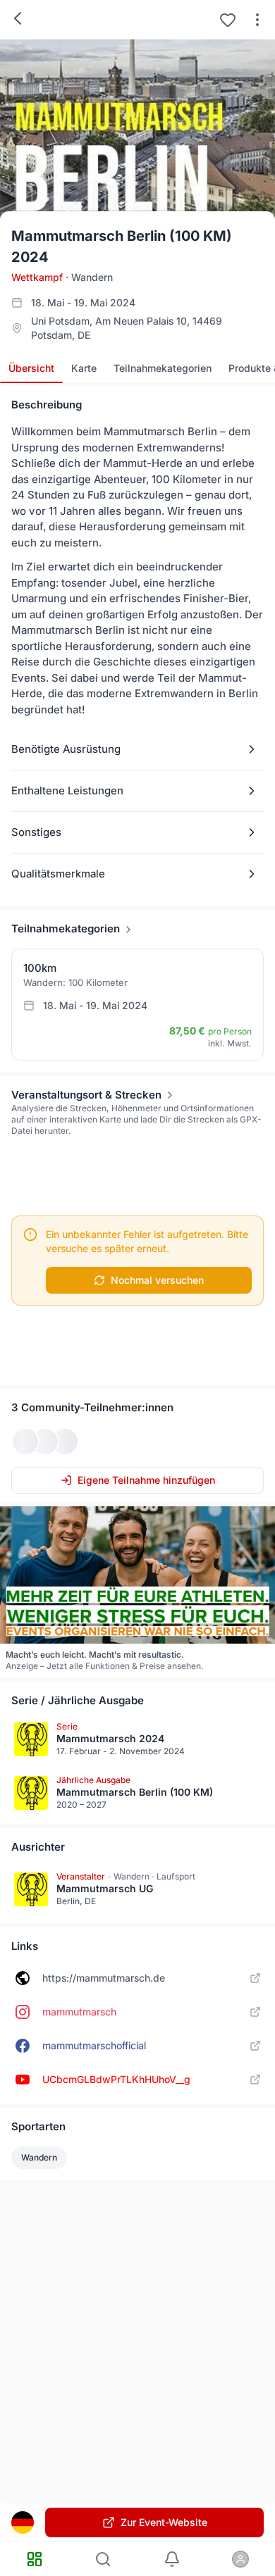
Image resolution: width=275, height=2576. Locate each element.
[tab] (31, 368)
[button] (137, 749)
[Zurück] (18, 18)
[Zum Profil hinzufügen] (228, 20)
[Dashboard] (35, 2559)
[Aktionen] (257, 20)
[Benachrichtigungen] (172, 2559)
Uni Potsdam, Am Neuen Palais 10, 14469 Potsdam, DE (127, 328)
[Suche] (104, 2559)
